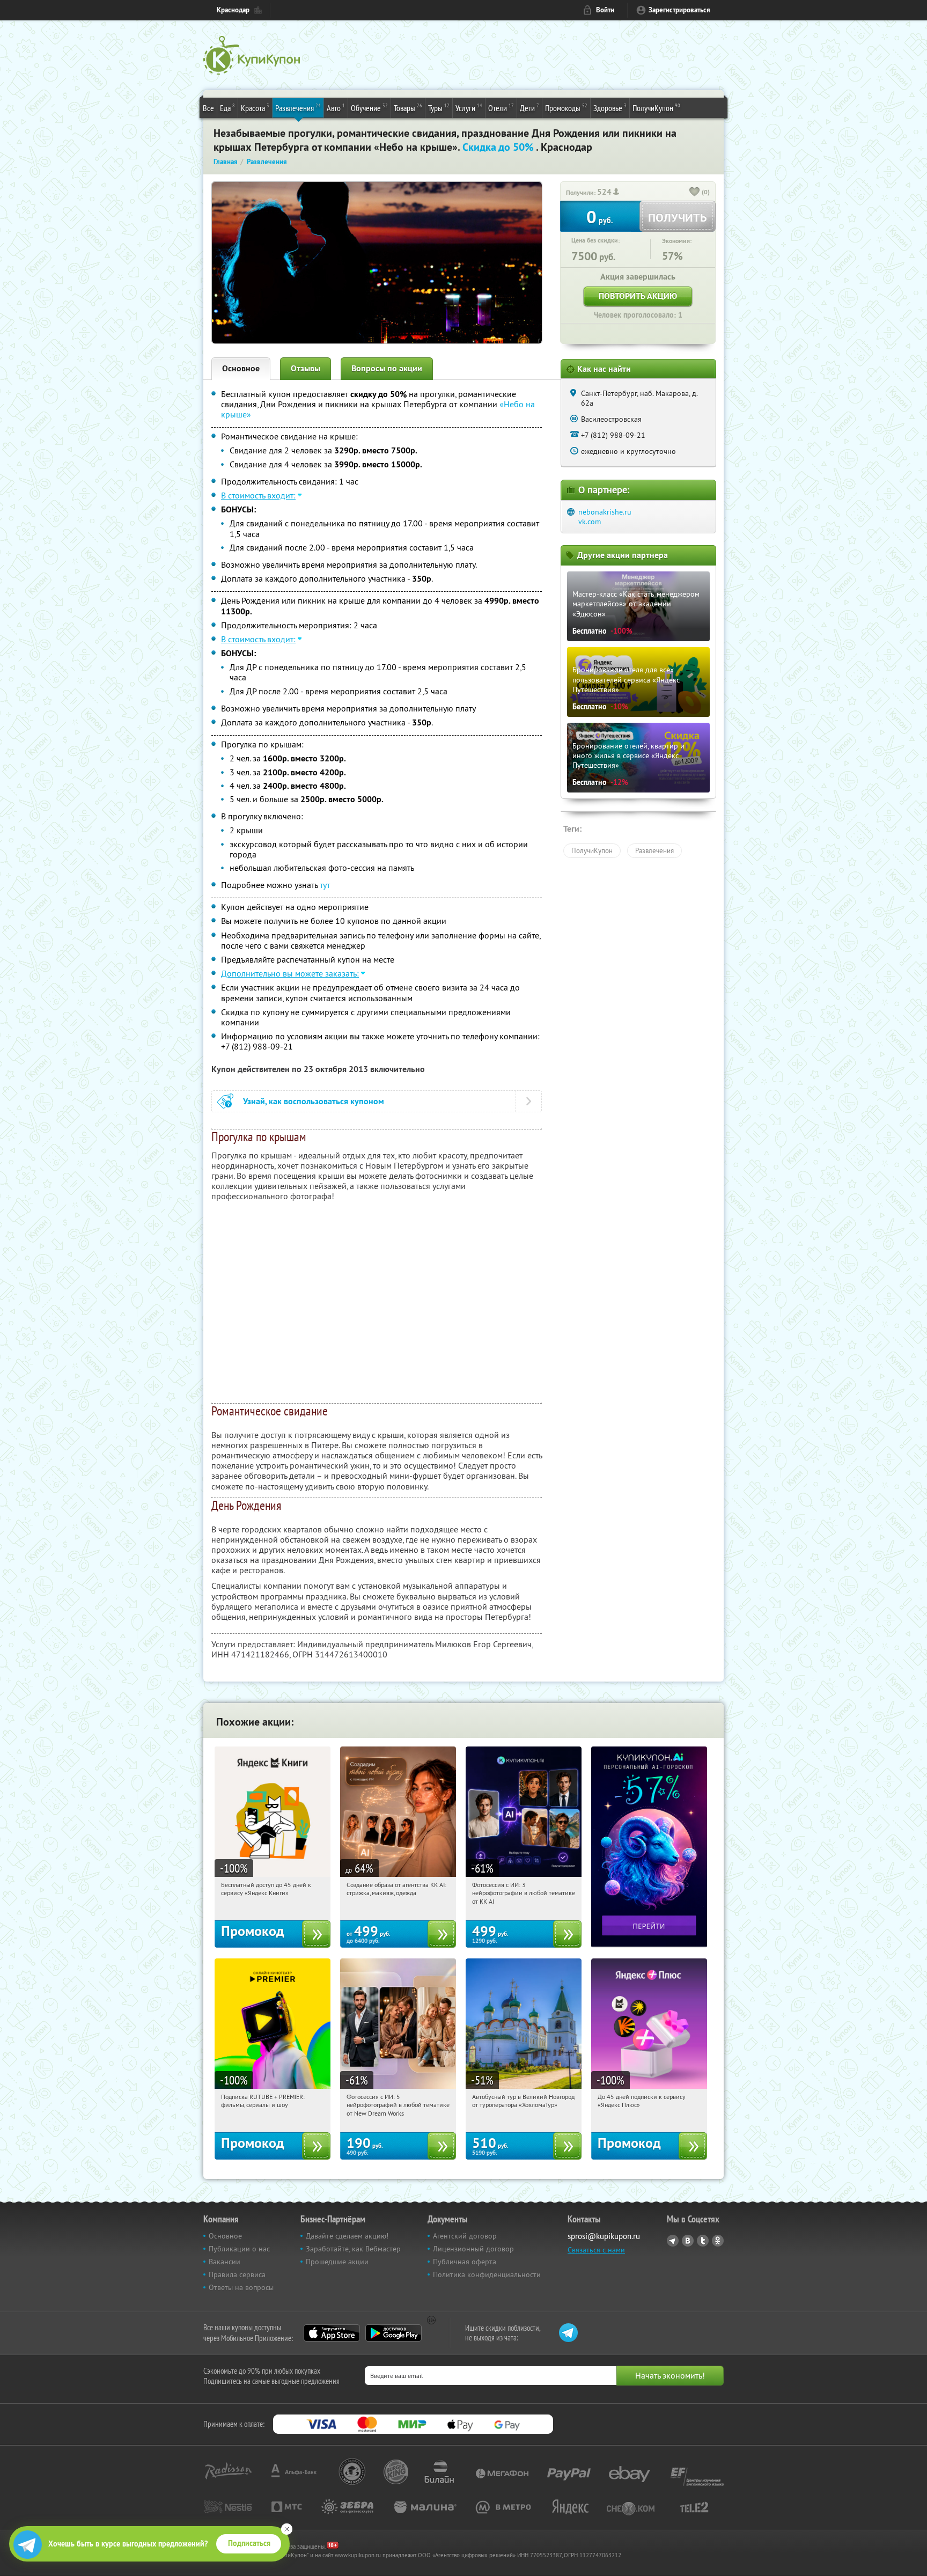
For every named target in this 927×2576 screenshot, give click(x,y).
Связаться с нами (596, 2250)
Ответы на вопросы (241, 2287)
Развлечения (298, 108)
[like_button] (695, 193)
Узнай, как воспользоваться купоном (314, 1101)
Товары (408, 108)
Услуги (469, 108)
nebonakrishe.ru (605, 512)
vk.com (590, 522)
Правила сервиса (237, 2274)
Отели (501, 108)
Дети (529, 108)
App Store (332, 2333)
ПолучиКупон (656, 108)
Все (208, 108)
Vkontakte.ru (688, 2241)
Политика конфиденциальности (487, 2274)
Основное (241, 368)
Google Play (393, 2333)
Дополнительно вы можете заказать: (290, 973)
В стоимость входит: (258, 495)
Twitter (703, 2241)
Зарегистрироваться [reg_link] (679, 10)
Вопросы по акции (387, 368)
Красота (255, 108)
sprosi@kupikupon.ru (604, 2236)
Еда (227, 108)
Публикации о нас (239, 2249)
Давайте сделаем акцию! (347, 2236)
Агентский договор (465, 2236)
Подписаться (249, 2543)
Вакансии (225, 2262)
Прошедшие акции (337, 2262)
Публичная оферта (465, 2262)
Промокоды (566, 108)
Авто (336, 108)
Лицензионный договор (473, 2249)
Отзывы (306, 368)
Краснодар (233, 10)
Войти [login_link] (605, 10)
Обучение (369, 108)
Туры (439, 108)
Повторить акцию (638, 296)
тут (325, 885)
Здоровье (610, 108)
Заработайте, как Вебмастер (353, 2249)
